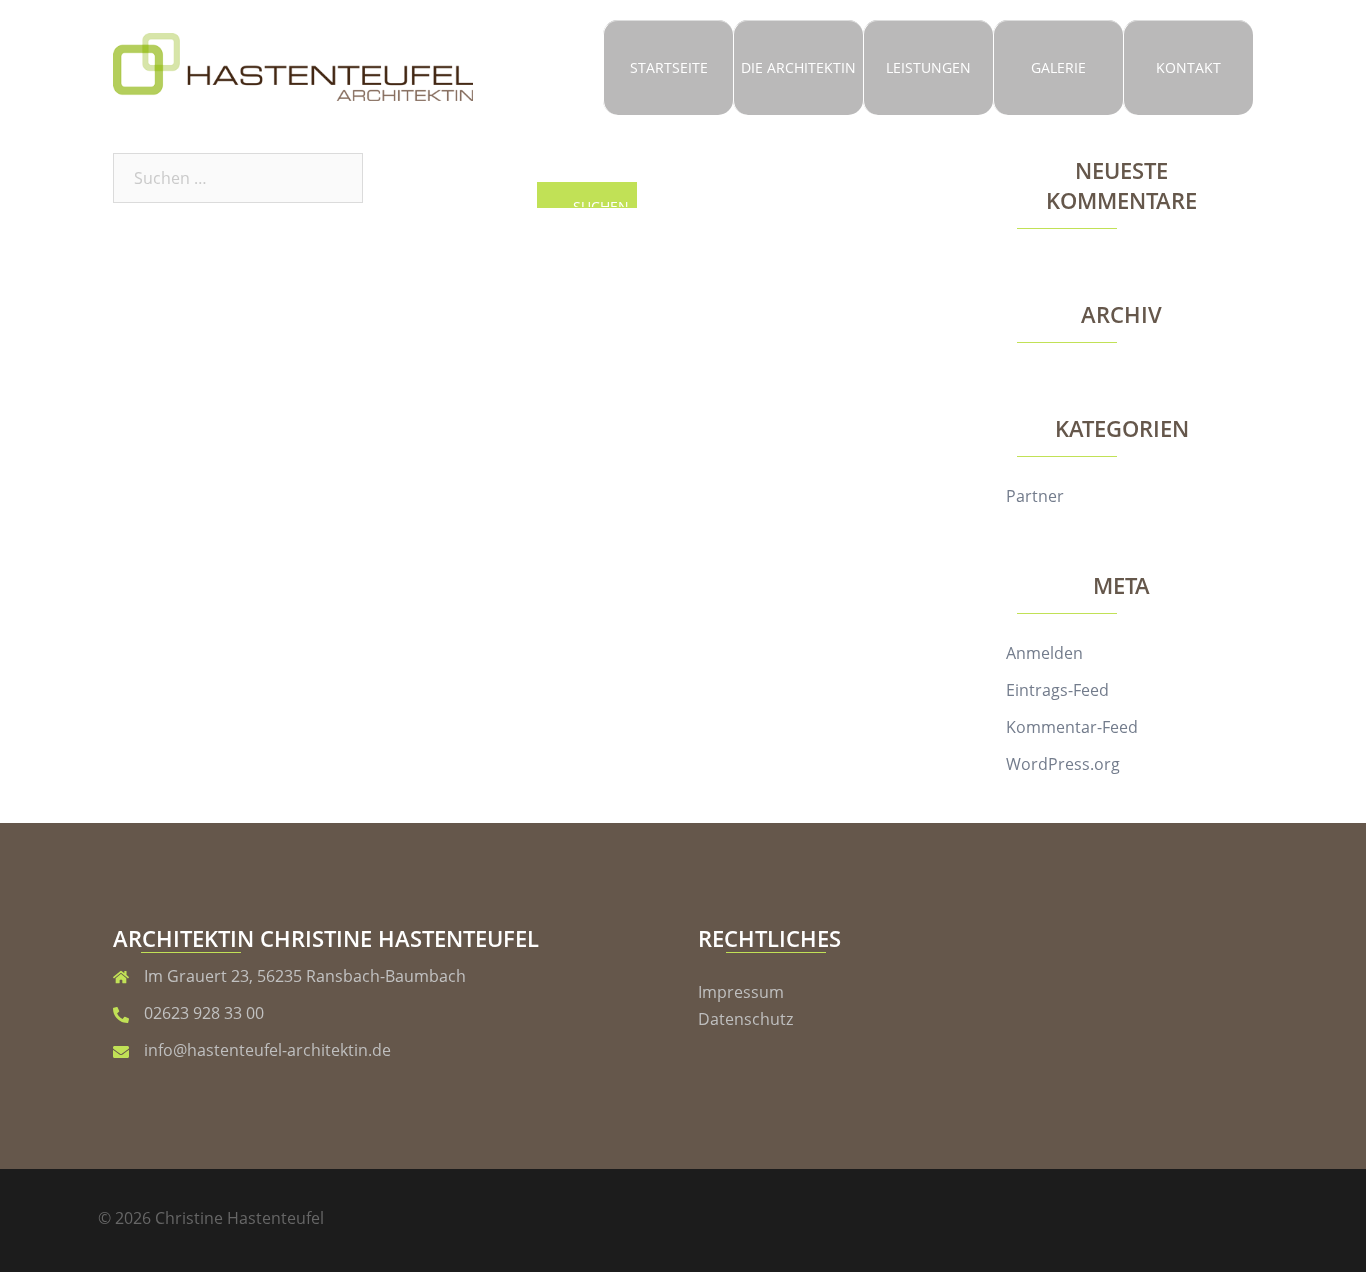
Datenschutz (745, 1019)
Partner (1035, 496)
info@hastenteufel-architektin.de (267, 1050)
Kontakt (1188, 67)
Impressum (741, 992)
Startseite (669, 67)
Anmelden (1044, 653)
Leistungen (928, 67)
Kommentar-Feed (1072, 727)
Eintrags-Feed (1057, 690)
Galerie (1058, 67)
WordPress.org (1063, 764)
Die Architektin (798, 67)
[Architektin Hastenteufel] (293, 66)
